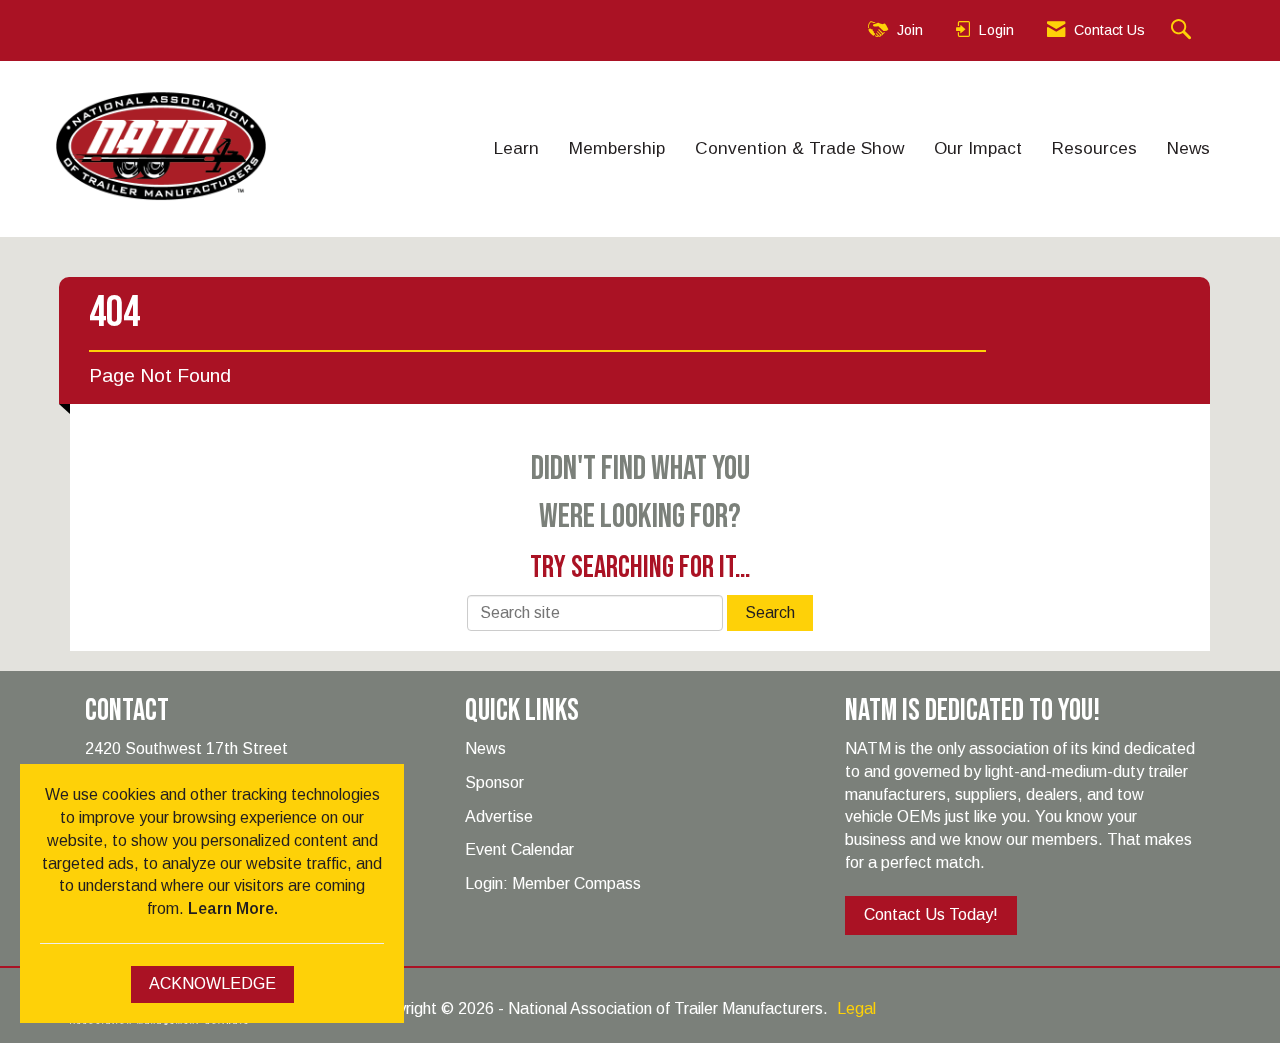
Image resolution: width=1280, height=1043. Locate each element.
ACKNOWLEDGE (212, 983)
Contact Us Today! (931, 914)
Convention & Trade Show (799, 148)
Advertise (499, 816)
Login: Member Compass (553, 883)
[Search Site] (1183, 30)
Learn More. (233, 908)
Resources (1094, 148)
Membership (617, 148)
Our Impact (978, 148)
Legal (856, 1008)
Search (770, 612)
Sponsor (494, 782)
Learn (516, 148)
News (1188, 148)
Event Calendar (519, 849)
